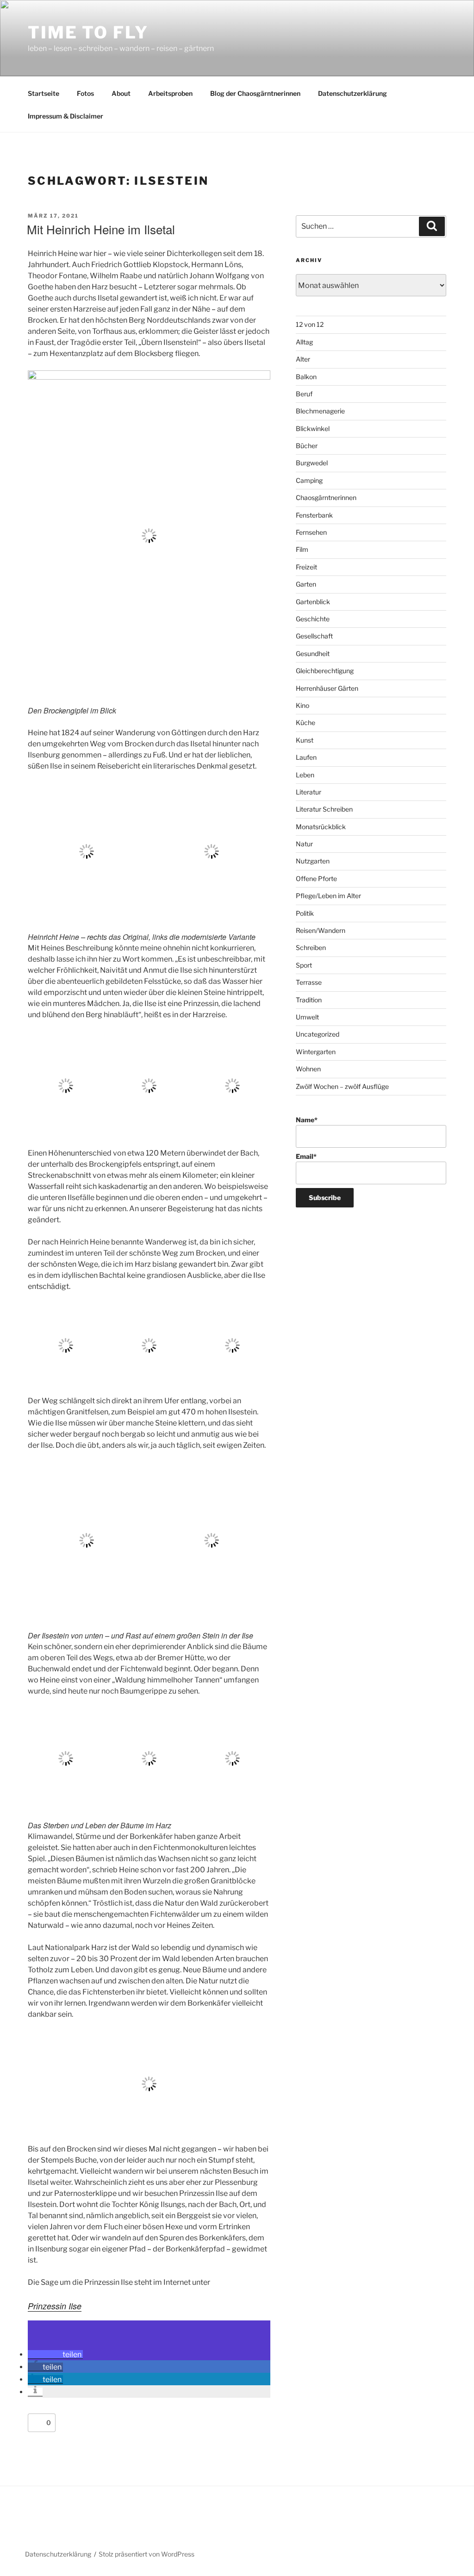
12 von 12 (310, 324)
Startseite (44, 93)
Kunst (305, 740)
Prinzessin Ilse (55, 2306)
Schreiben (311, 947)
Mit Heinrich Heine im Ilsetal (101, 229)
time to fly (88, 32)
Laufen (306, 757)
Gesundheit (313, 653)
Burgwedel (312, 463)
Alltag (304, 342)
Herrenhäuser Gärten (327, 688)
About (121, 93)
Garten (306, 584)
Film (302, 549)
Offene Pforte (316, 878)
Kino (302, 705)
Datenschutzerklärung (352, 93)
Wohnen (308, 1069)
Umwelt (307, 1017)
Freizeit (306, 567)
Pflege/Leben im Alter (328, 896)
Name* (307, 1120)
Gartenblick (313, 602)
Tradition (309, 1000)
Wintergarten (316, 1052)
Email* (306, 1156)
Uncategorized (318, 1034)
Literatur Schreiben (324, 809)
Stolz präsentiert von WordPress (147, 2554)
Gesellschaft (314, 636)
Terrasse (309, 982)
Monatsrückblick (321, 827)
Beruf (304, 394)
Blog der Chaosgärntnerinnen (255, 93)
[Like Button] (37, 2423)
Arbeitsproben (170, 93)
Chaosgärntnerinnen (326, 497)
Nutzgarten (313, 861)
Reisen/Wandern (321, 930)
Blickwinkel (313, 428)
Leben (305, 775)
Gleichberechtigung (325, 671)
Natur (304, 844)
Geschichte (313, 619)
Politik (305, 913)
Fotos (85, 93)
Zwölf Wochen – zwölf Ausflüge (342, 1086)
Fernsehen (311, 532)
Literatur (309, 792)
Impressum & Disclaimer (65, 116)
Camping (309, 480)
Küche (306, 722)
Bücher (307, 446)
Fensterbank (314, 515)
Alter (303, 359)
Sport (304, 965)
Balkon (306, 377)
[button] (55, 2354)
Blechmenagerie (320, 411)
